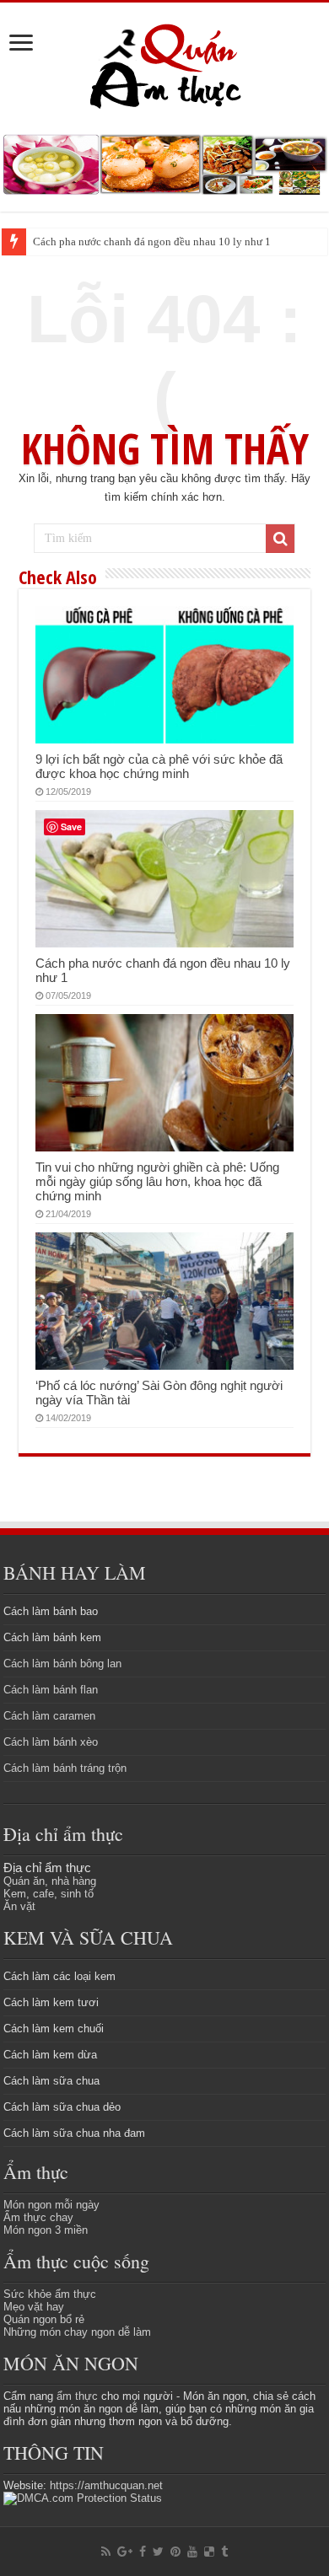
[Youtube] (192, 2552)
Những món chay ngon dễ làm (77, 2332)
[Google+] (125, 2552)
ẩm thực (77, 2396)
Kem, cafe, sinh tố (49, 1894)
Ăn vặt (19, 1906)
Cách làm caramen (49, 1716)
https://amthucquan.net (106, 2485)
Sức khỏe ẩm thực (50, 2294)
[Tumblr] (224, 2552)
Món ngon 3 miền (46, 2230)
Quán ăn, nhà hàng (50, 1881)
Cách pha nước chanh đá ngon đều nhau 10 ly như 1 (152, 241)
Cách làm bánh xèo (51, 1742)
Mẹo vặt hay (34, 2307)
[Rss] (106, 2552)
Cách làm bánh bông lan (62, 1664)
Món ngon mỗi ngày (51, 2205)
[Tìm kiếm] (280, 539)
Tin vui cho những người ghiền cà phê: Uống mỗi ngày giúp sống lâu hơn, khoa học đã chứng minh (157, 1181)
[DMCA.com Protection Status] (83, 2498)
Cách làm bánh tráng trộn (65, 1768)
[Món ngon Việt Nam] (164, 163)
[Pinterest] (175, 2552)
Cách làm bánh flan (51, 1690)
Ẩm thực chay (38, 2217)
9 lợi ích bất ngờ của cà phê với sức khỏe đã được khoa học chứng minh (159, 766)
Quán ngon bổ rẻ (44, 2319)
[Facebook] (143, 2552)
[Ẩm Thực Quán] (165, 64)
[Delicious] (209, 2552)
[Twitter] (158, 2552)
